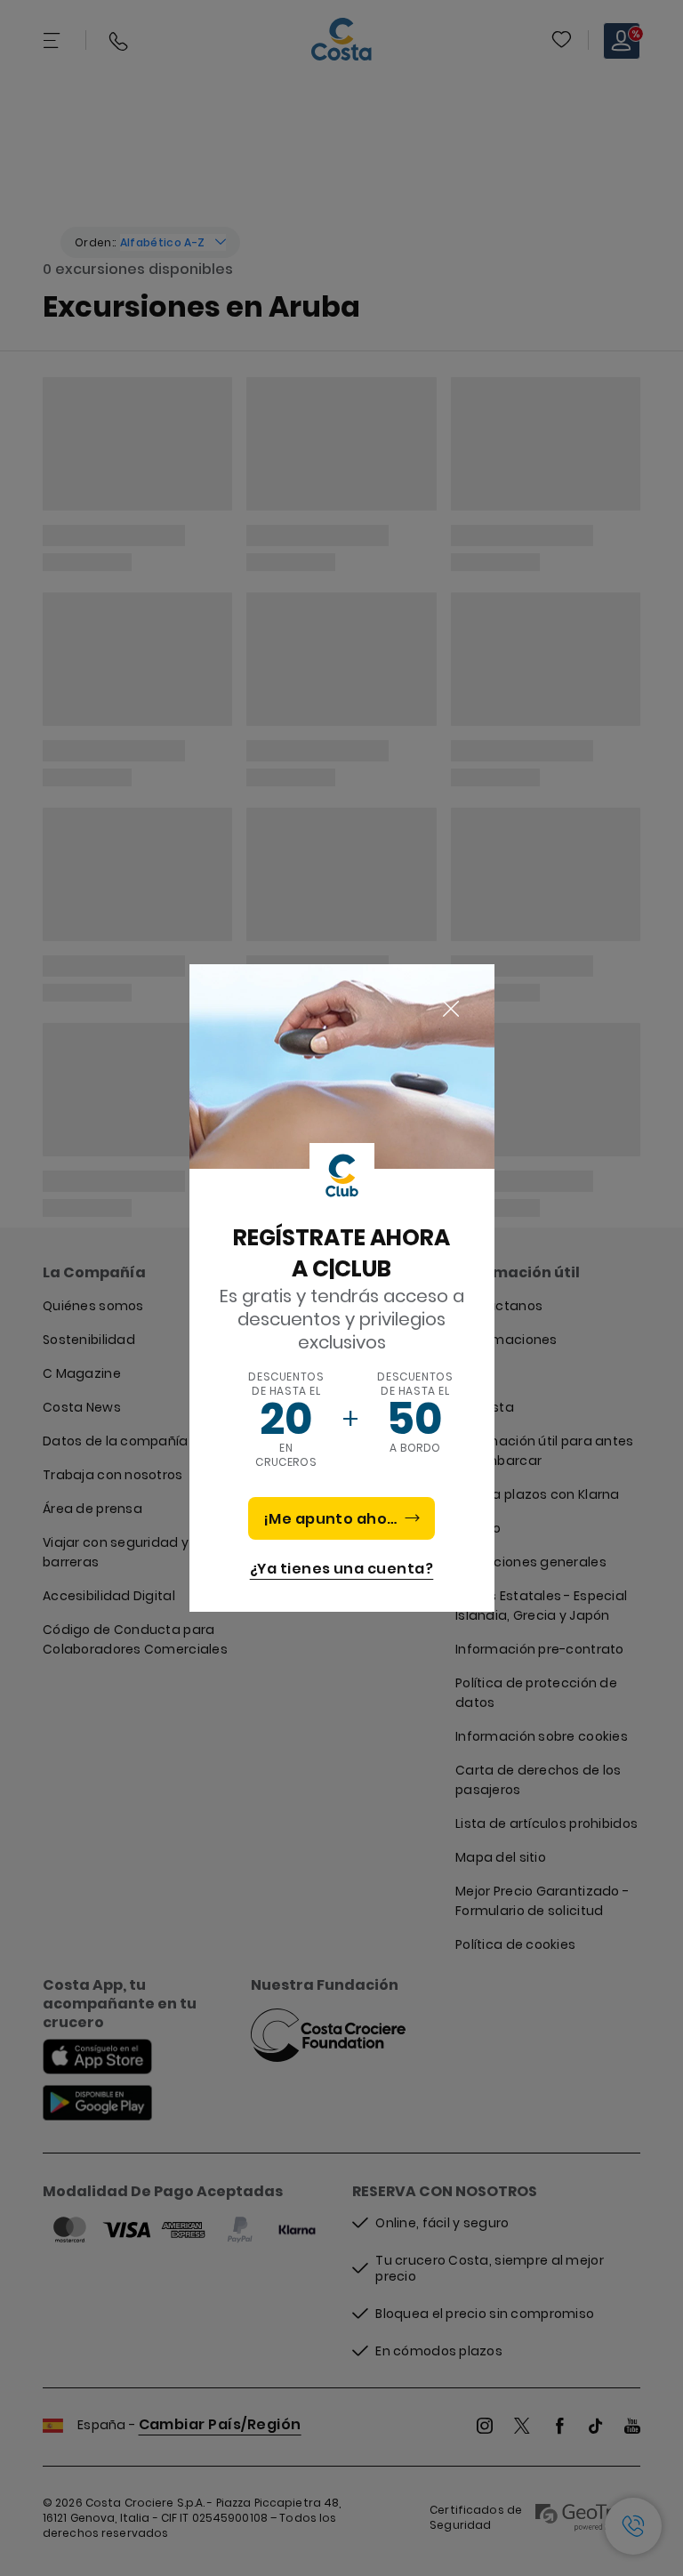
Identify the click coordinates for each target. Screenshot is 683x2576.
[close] (451, 1010)
